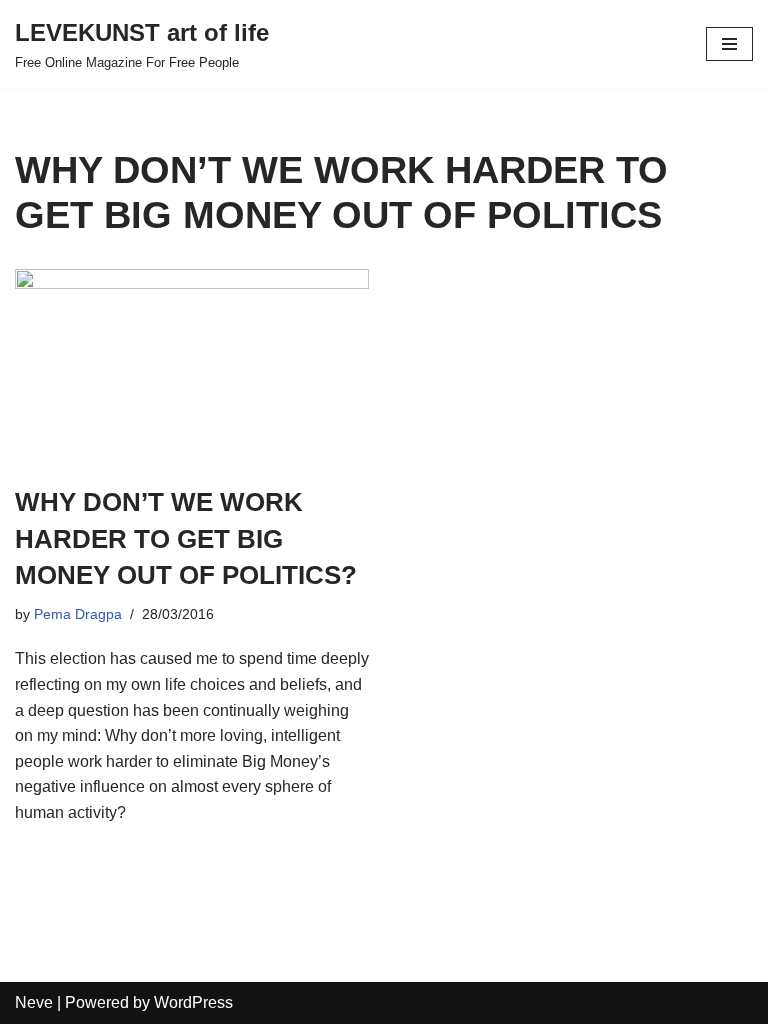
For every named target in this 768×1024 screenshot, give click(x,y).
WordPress (193, 1002)
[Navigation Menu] (729, 44)
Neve (34, 1002)
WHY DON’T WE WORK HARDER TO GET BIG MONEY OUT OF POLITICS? (186, 538)
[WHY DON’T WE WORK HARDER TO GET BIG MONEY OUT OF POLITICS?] (192, 366)
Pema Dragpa (78, 614)
